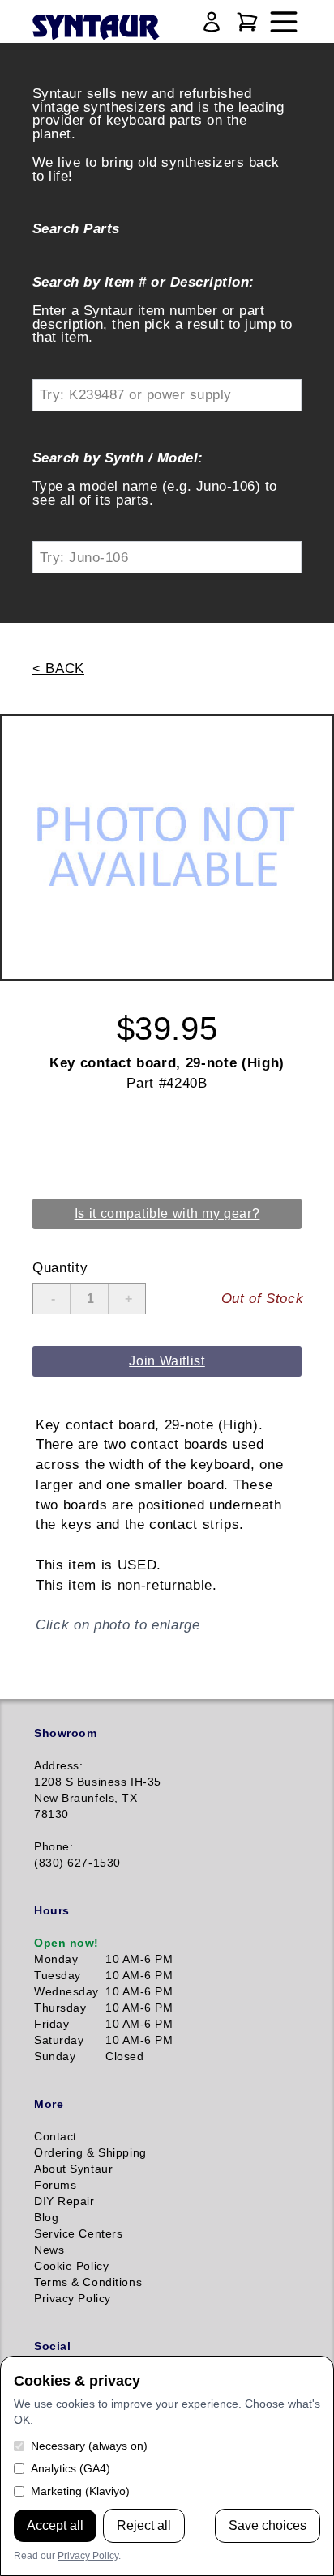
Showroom (65, 1733)
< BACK (58, 668)
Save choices (268, 2525)
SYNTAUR (95, 28)
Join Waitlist (167, 1361)
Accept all (55, 2525)
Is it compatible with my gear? (167, 1213)
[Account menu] (212, 22)
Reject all (144, 2525)
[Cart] (247, 22)
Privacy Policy (88, 2556)
